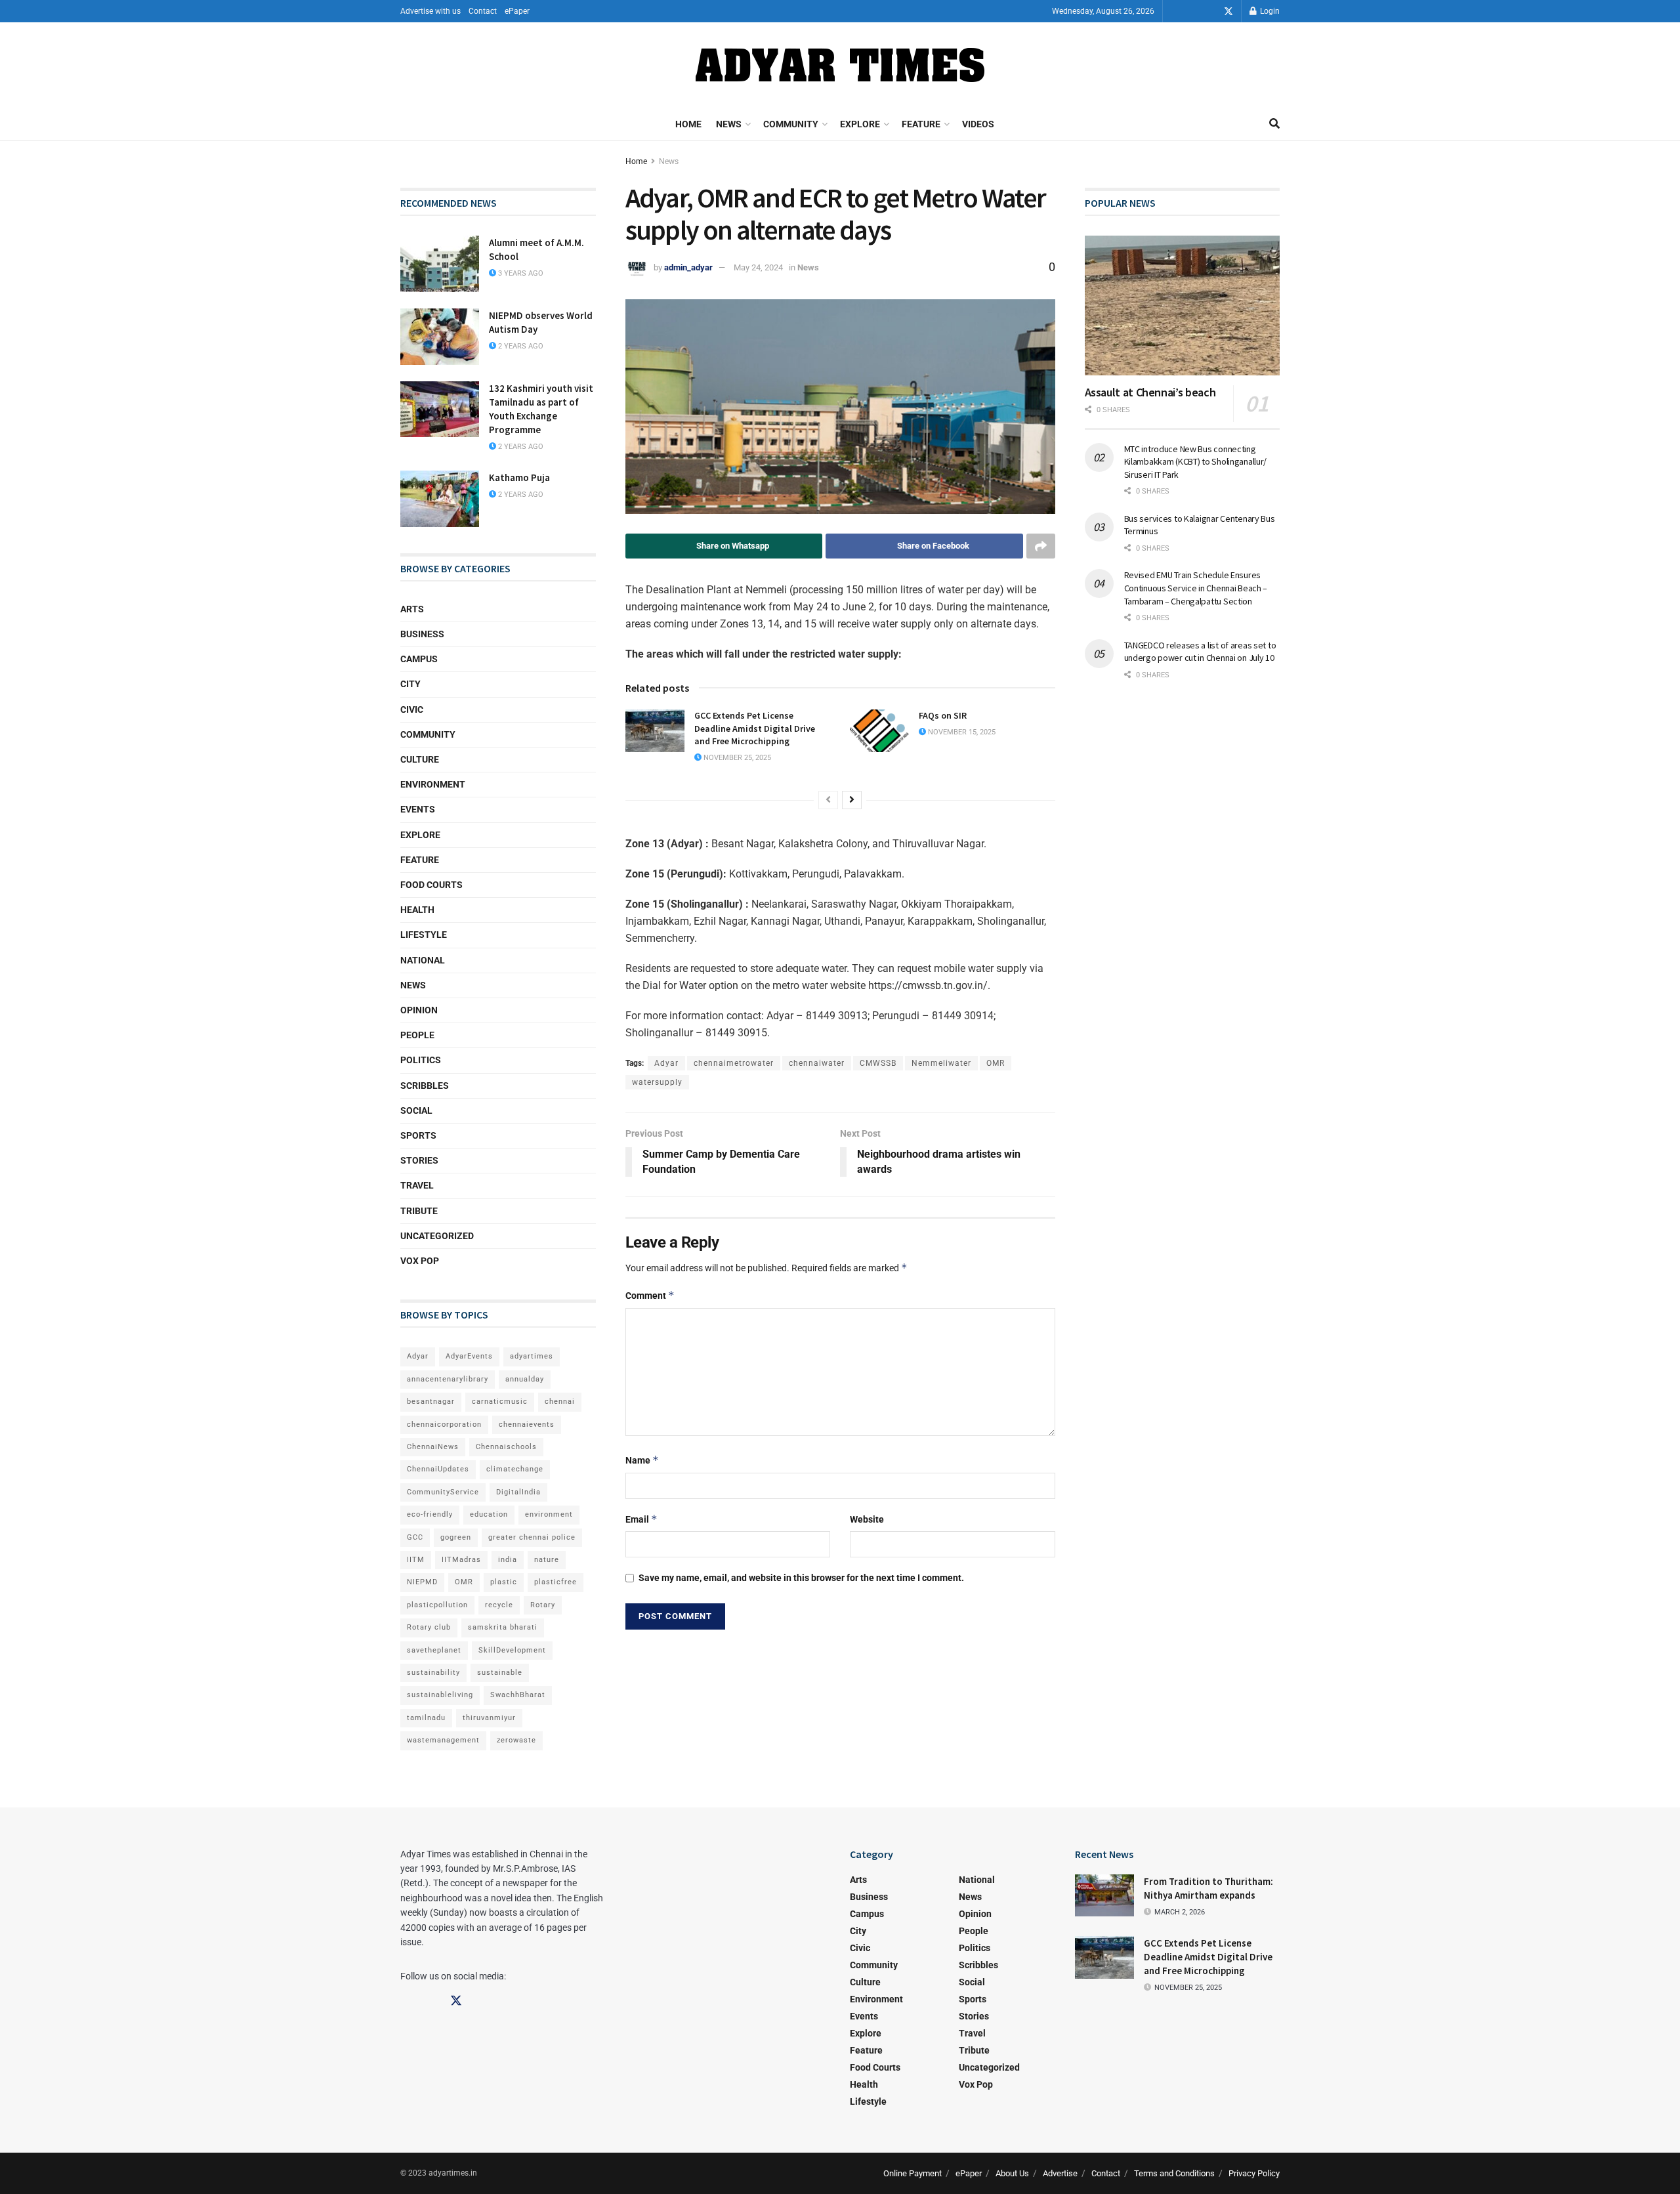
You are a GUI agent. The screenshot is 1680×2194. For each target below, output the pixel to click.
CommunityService (443, 1492)
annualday (525, 1379)
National (423, 960)
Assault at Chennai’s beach (1150, 392)
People (417, 1035)
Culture (420, 759)
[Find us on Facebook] (1192, 11)
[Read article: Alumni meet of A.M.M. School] (440, 264)
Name (642, 1460)
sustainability (433, 1673)
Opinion (419, 1010)
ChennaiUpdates (438, 1469)
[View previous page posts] (828, 800)
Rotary (543, 1605)
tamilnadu (426, 1718)
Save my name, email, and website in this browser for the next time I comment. (801, 1578)
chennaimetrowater (734, 1063)
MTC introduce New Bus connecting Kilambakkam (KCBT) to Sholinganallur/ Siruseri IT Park (1196, 462)
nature (547, 1560)
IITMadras (461, 1560)
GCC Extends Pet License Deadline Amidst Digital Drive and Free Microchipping (755, 728)
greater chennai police (532, 1537)
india (508, 1560)
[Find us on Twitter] (1228, 11)
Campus (419, 659)
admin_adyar (688, 267)
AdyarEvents (469, 1356)
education (489, 1514)
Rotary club (429, 1627)
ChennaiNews (433, 1447)
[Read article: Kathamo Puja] (440, 499)
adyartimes (532, 1356)
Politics (421, 1060)
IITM (416, 1560)
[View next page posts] (852, 800)
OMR (996, 1063)
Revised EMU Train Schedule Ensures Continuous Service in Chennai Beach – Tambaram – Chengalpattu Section (1196, 588)
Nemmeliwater (941, 1063)
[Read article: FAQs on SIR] (879, 730)
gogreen (456, 1537)
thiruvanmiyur (489, 1718)
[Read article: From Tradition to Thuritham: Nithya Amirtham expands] (1104, 1895)
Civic (412, 709)
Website (867, 1519)
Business (422, 634)
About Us (1012, 2173)
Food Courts (431, 885)
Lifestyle (424, 935)
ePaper (517, 11)
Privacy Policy (1254, 2173)
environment (549, 1514)
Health (417, 910)
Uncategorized (437, 1236)
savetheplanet (434, 1650)
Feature (921, 124)
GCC (415, 1537)
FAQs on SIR (943, 715)
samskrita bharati (503, 1627)
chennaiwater (817, 1063)
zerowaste (516, 1740)
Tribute (419, 1211)
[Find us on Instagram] (1210, 11)
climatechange (515, 1469)
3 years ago (520, 273)
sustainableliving (440, 1695)
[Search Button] (1274, 124)
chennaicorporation (444, 1424)
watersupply (657, 1082)
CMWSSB (878, 1063)
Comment (650, 1295)
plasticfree (556, 1582)
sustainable (500, 1673)
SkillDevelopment (512, 1650)
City (410, 684)
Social (416, 1110)
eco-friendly (430, 1514)
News (729, 124)
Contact (483, 11)
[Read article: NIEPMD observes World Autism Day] (440, 337)
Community (791, 124)
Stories (419, 1160)
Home (688, 124)
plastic (504, 1582)
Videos (978, 124)
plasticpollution (437, 1605)
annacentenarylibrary (448, 1379)
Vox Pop (420, 1261)
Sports (418, 1135)
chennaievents (527, 1424)
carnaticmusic (500, 1402)
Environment (433, 784)
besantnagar (431, 1402)
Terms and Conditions (1174, 2173)
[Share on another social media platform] (1041, 546)
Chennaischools (506, 1447)
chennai (560, 1402)
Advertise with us (430, 11)
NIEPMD (422, 1582)
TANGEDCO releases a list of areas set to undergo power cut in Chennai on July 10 (1200, 652)
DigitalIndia (518, 1492)
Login (1269, 11)
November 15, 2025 (961, 732)
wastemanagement (443, 1740)
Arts (412, 609)
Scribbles (425, 1086)
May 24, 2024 (758, 267)
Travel (417, 1185)
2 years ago (520, 346)
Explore (860, 124)
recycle (499, 1605)
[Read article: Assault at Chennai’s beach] (1183, 306)
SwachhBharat (518, 1695)
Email (641, 1519)
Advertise (1060, 2173)
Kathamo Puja (519, 477)
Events (418, 809)
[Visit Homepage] (840, 65)
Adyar (666, 1063)
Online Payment (913, 2173)
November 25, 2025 (736, 758)
